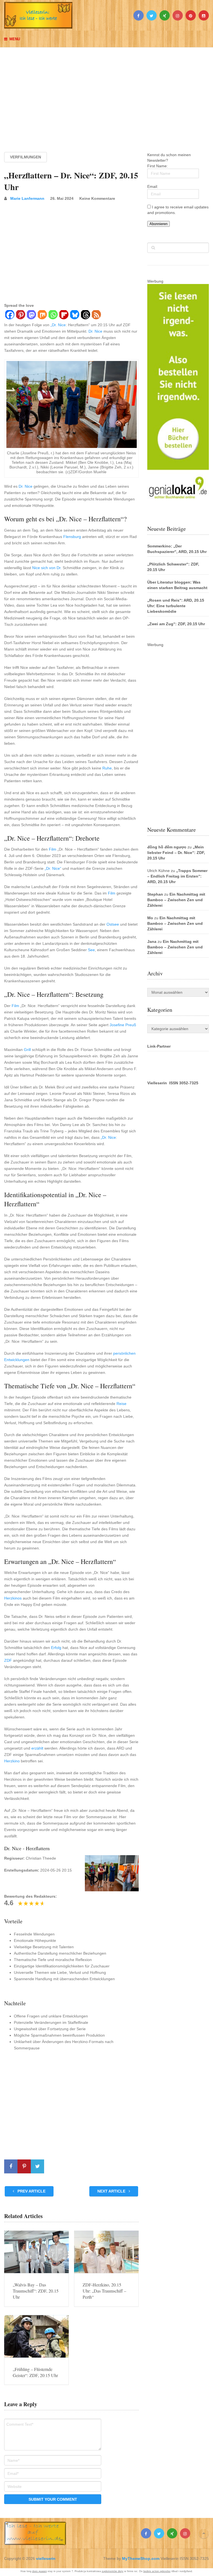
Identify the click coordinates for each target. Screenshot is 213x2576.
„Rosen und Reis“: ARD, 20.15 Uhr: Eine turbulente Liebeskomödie (176, 606)
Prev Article (31, 2191)
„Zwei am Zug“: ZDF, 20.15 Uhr (176, 624)
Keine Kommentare (97, 198)
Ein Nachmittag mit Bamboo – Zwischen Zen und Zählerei (176, 900)
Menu (15, 39)
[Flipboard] (64, 315)
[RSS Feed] (96, 315)
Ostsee (113, 924)
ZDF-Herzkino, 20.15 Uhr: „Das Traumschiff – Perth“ (104, 2291)
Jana (152, 941)
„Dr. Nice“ (53, 868)
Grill (27, 1050)
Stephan (155, 894)
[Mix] (42, 315)
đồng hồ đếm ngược (167, 847)
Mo (150, 918)
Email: (153, 186)
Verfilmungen (26, 157)
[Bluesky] (74, 315)
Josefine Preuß (123, 1025)
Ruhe (107, 768)
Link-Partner (159, 1046)
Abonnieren (159, 224)
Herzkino (12, 1761)
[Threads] (85, 315)
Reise (121, 1404)
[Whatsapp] (53, 315)
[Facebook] (10, 315)
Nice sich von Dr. (47, 568)
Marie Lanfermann (27, 198)
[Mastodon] (31, 315)
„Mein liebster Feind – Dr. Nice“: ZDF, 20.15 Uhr (176, 853)
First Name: (158, 166)
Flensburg (72, 537)
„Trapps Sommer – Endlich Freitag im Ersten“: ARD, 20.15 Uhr (177, 876)
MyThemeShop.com (141, 2558)
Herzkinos (13, 1598)
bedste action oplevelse (157, 2571)
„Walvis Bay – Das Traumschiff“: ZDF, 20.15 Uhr (36, 2291)
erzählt (37, 1748)
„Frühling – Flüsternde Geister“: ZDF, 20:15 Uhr (35, 2372)
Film (53, 849)
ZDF (8, 1660)
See (91, 950)
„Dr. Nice (58, 325)
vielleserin (46, 2558)
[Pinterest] (20, 315)
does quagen (40, 2571)
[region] (106, 94)
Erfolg (56, 1648)
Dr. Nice (95, 331)
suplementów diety (113, 2571)
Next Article (112, 2191)
